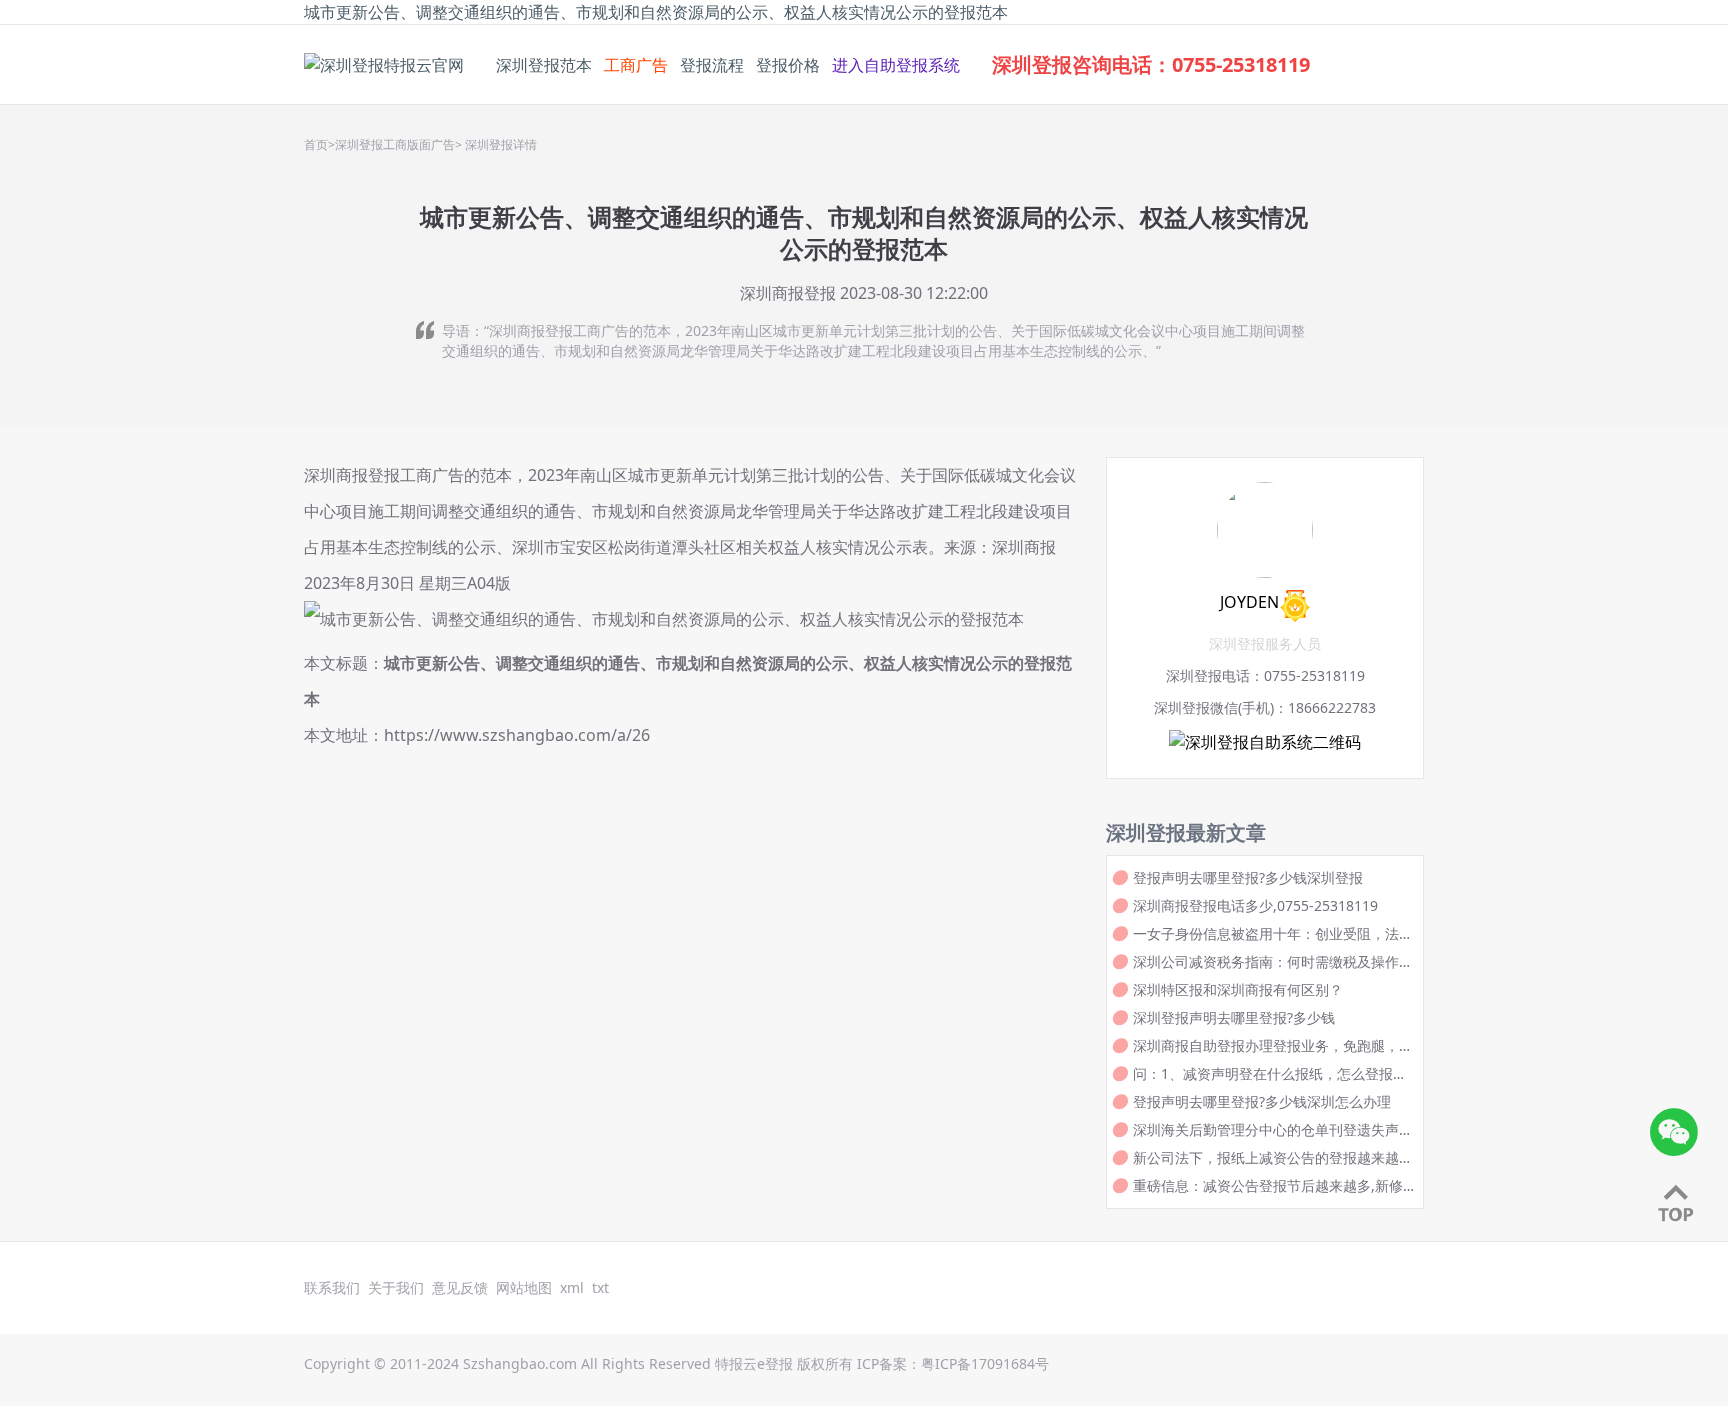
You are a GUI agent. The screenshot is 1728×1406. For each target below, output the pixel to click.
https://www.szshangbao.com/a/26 (517, 735)
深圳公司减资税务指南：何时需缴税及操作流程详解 (1273, 962)
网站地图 (524, 1287)
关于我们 (396, 1287)
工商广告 (636, 65)
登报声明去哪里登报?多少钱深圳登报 (1248, 877)
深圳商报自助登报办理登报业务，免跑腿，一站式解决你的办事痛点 (1273, 1046)
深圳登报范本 (544, 65)
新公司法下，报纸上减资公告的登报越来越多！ (1266, 1158)
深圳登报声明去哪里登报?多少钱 (1234, 1017)
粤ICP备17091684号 (985, 1363)
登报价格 (788, 65)
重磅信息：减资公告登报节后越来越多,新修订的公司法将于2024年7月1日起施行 (1268, 1186)
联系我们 (332, 1287)
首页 (316, 145)
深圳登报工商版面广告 (395, 145)
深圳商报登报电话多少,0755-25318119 (1255, 905)
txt (600, 1287)
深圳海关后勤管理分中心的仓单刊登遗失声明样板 (1273, 1130)
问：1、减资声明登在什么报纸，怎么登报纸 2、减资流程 (1270, 1074)
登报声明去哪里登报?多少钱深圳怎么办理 (1262, 1101)
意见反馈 (460, 1287)
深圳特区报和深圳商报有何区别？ (1238, 989)
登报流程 (712, 65)
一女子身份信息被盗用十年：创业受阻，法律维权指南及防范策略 (1273, 934)
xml (572, 1287)
